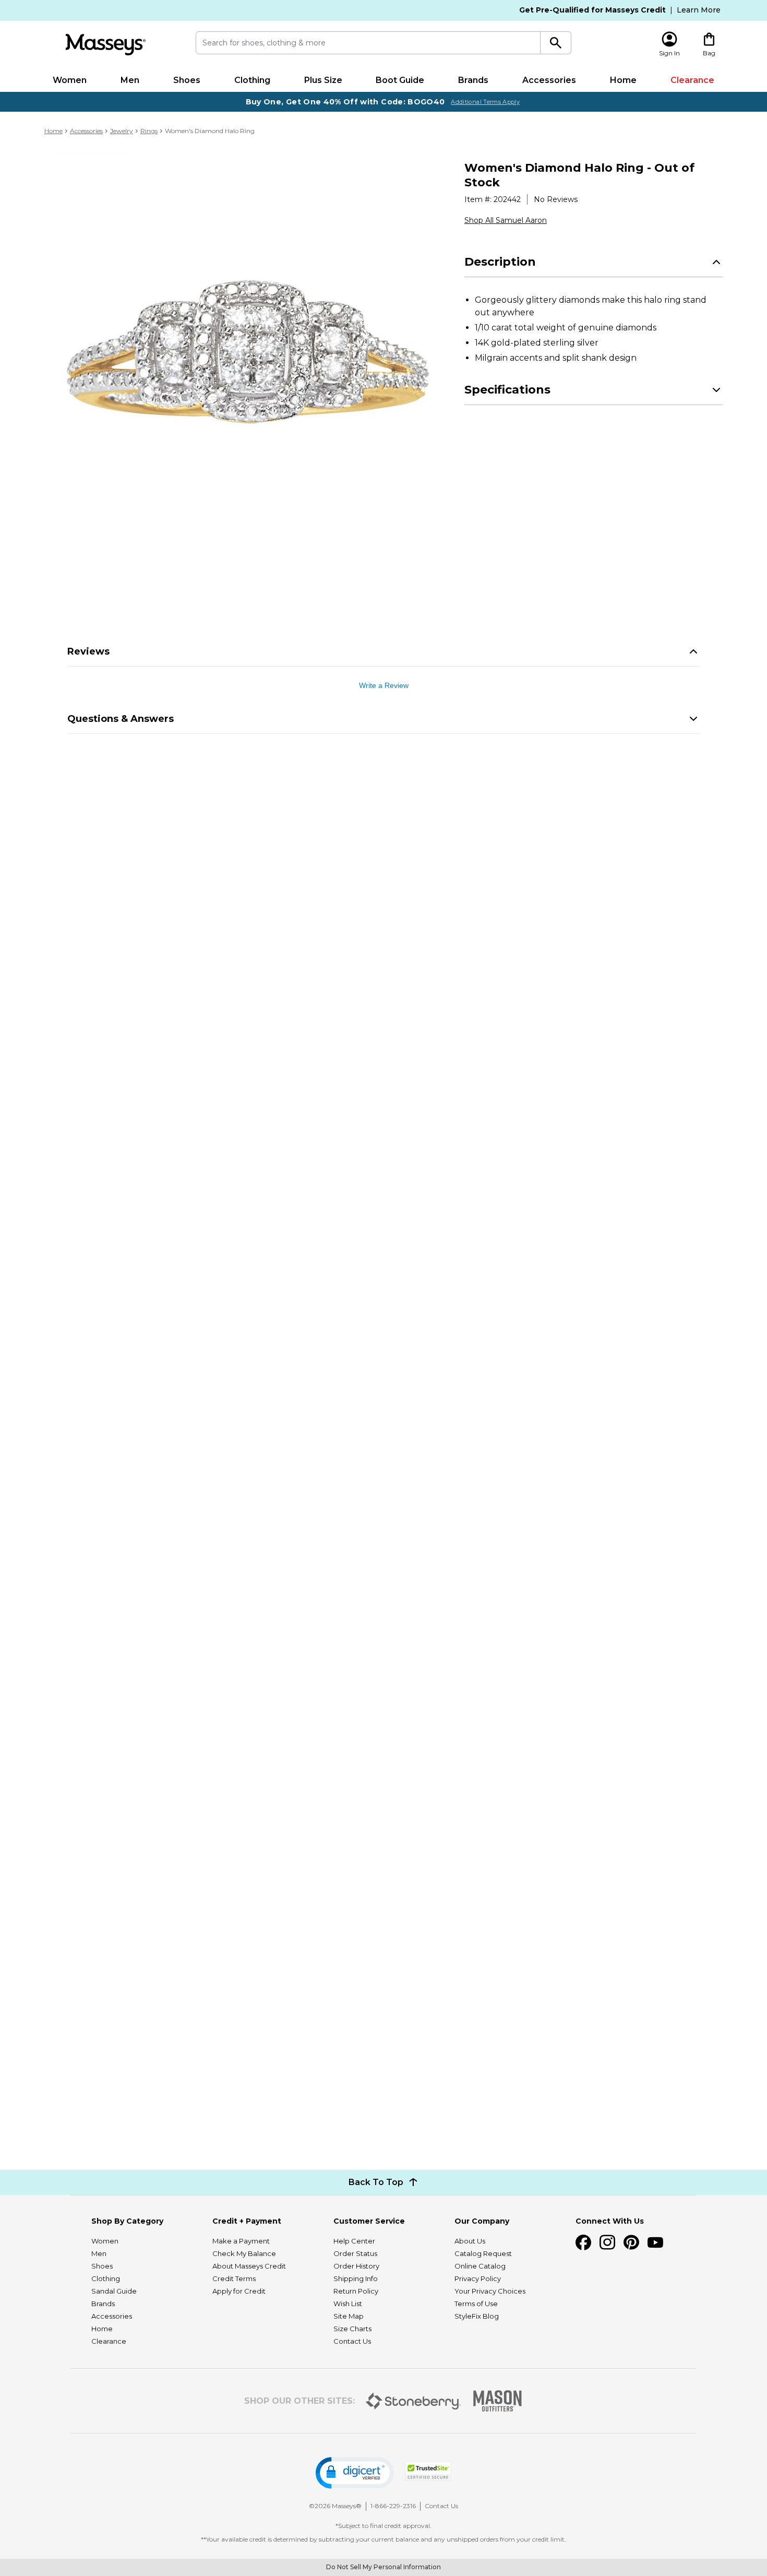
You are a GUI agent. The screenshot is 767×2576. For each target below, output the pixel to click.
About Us (470, 2241)
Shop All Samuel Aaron (506, 220)
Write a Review (384, 685)
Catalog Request (483, 2253)
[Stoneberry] (413, 2401)
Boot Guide (400, 80)
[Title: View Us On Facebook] (583, 2242)
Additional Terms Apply (485, 102)
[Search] (556, 43)
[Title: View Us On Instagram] (607, 2242)
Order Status (355, 2253)
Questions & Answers (121, 719)
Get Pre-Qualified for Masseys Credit (592, 10)
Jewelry (122, 131)
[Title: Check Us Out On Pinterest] (631, 2242)
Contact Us (352, 2341)
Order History (356, 2266)
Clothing (252, 80)
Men (130, 80)
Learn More (699, 10)
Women (70, 80)
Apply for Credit (239, 2291)
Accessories (549, 80)
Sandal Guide (114, 2291)
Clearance (692, 80)
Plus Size (323, 80)
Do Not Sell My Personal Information (383, 2567)
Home (623, 80)
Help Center (354, 2241)
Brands (473, 80)
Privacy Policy (478, 2278)
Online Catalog (480, 2266)
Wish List (348, 2304)
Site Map (349, 2316)
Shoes (187, 80)
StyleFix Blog (477, 2316)
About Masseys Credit (249, 2266)
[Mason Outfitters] (497, 2401)
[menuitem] (70, 80)
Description (500, 262)
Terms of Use (476, 2304)
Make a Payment (241, 2241)
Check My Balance (244, 2253)
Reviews (88, 651)
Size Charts (352, 2329)
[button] (355, 2473)
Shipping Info (356, 2278)
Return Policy (356, 2291)
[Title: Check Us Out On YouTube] (655, 2242)
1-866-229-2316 (393, 2506)
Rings (149, 131)
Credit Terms (234, 2278)
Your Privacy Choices (490, 2291)
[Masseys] (105, 45)
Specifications (507, 390)
